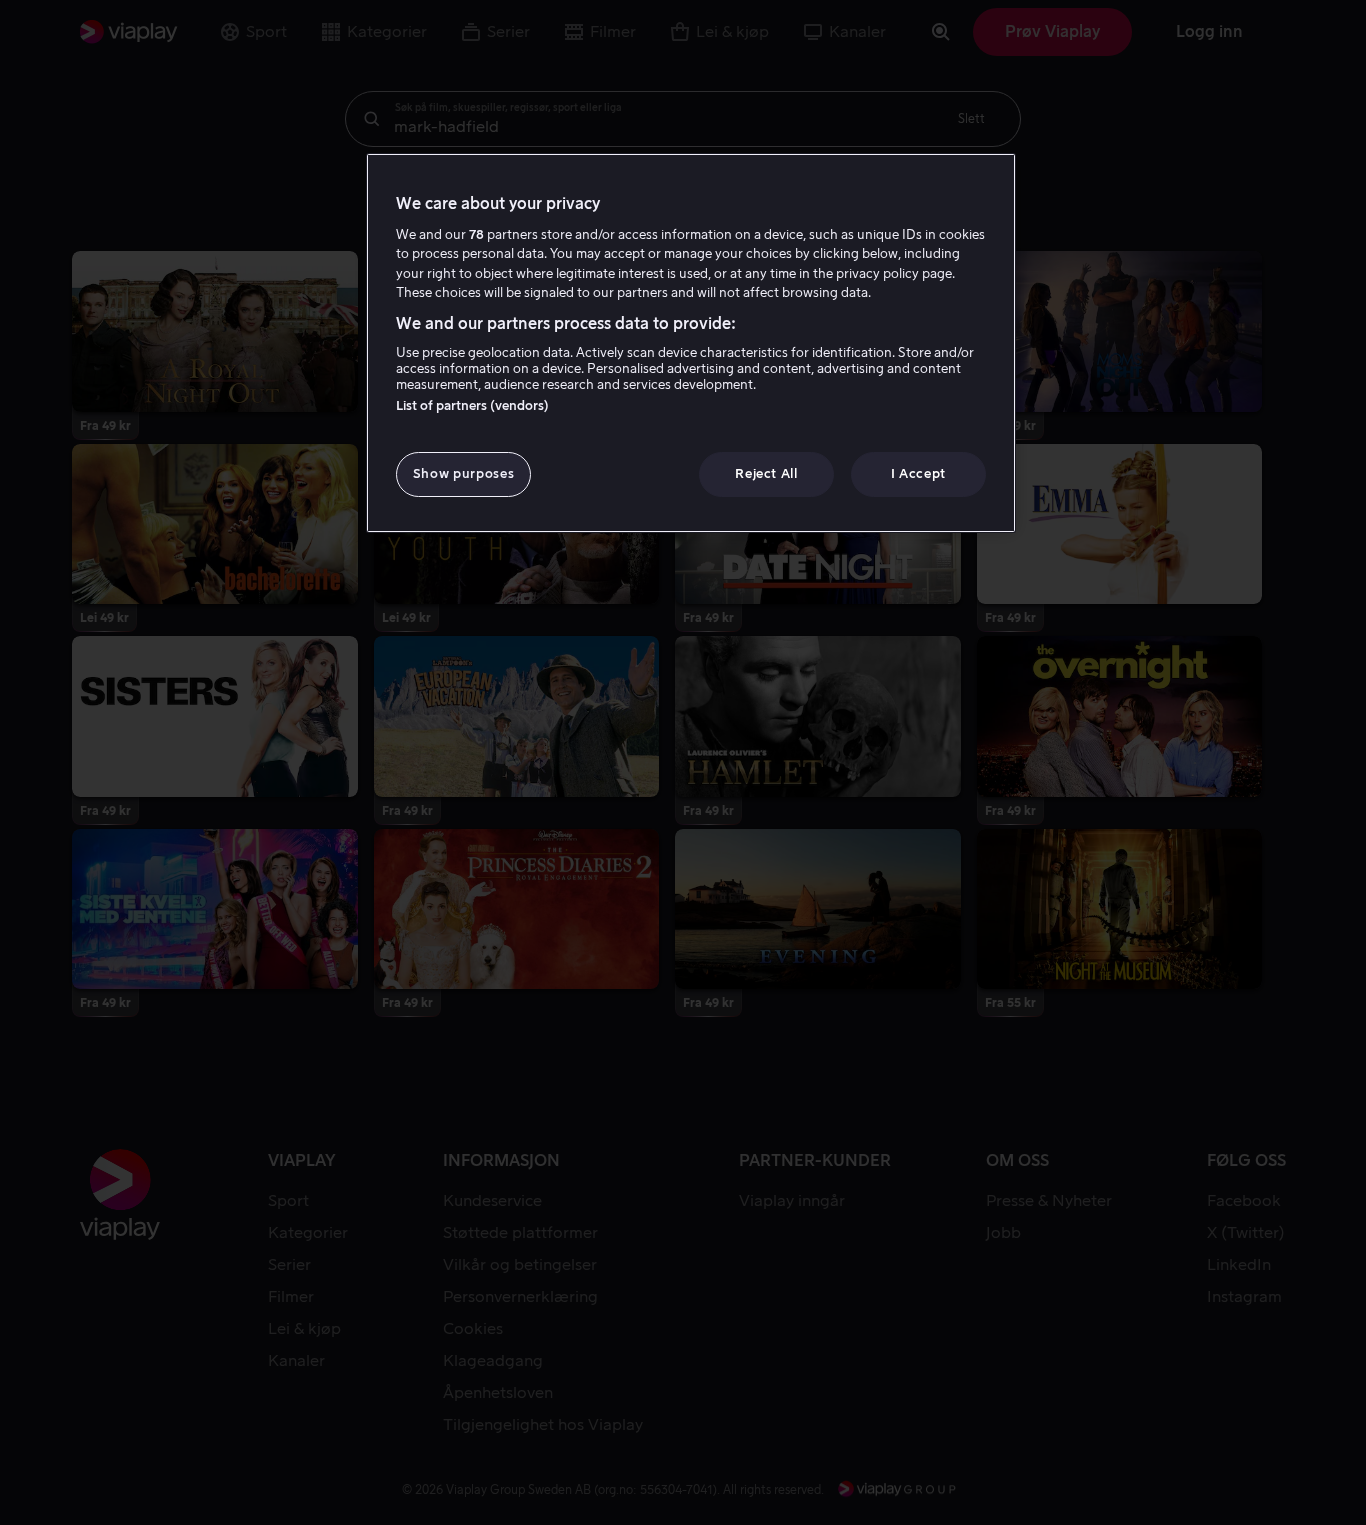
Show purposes (463, 473)
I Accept (918, 473)
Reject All (766, 473)
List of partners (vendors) (472, 405)
